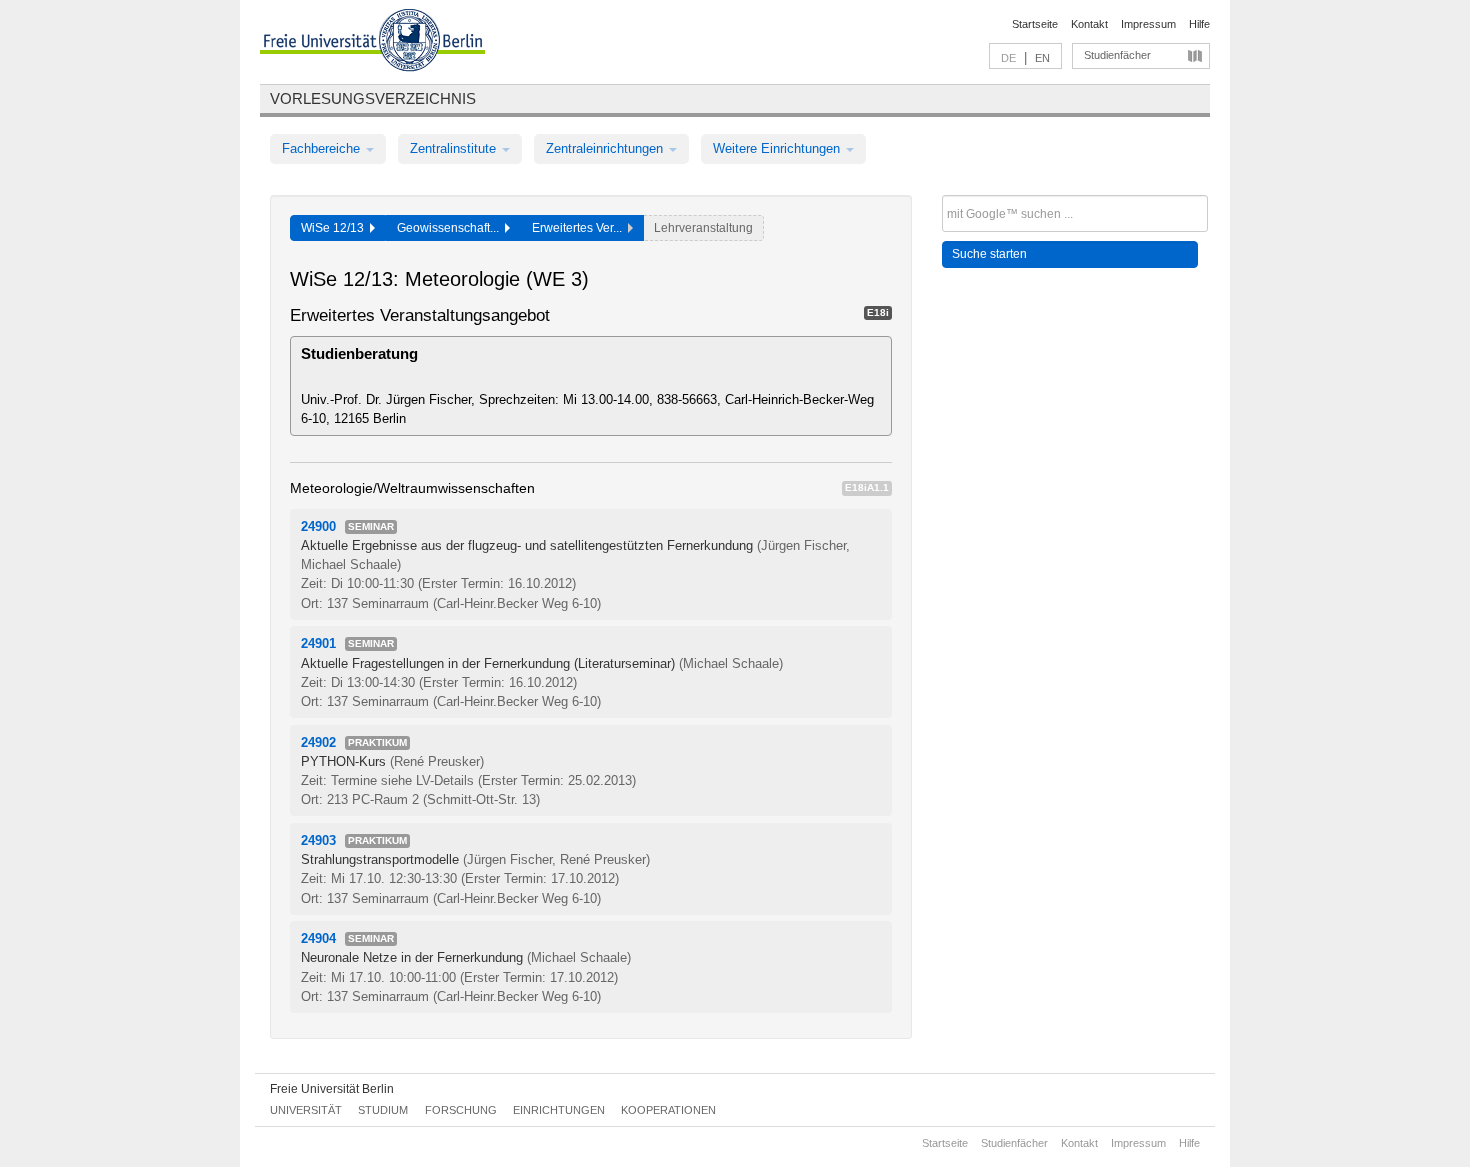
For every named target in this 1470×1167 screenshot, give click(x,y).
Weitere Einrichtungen (778, 148)
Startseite (1035, 24)
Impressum (1148, 24)
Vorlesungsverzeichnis (373, 98)
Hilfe (1199, 24)
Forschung (461, 1110)
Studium (383, 1110)
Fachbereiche (323, 148)
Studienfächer (1117, 55)
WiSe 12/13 (335, 228)
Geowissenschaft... (451, 228)
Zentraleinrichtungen (606, 148)
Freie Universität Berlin (332, 1089)
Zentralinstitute (455, 148)
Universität (306, 1110)
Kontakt (1089, 24)
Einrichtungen (559, 1110)
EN (1042, 58)
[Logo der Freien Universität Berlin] (372, 43)
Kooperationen (668, 1110)
